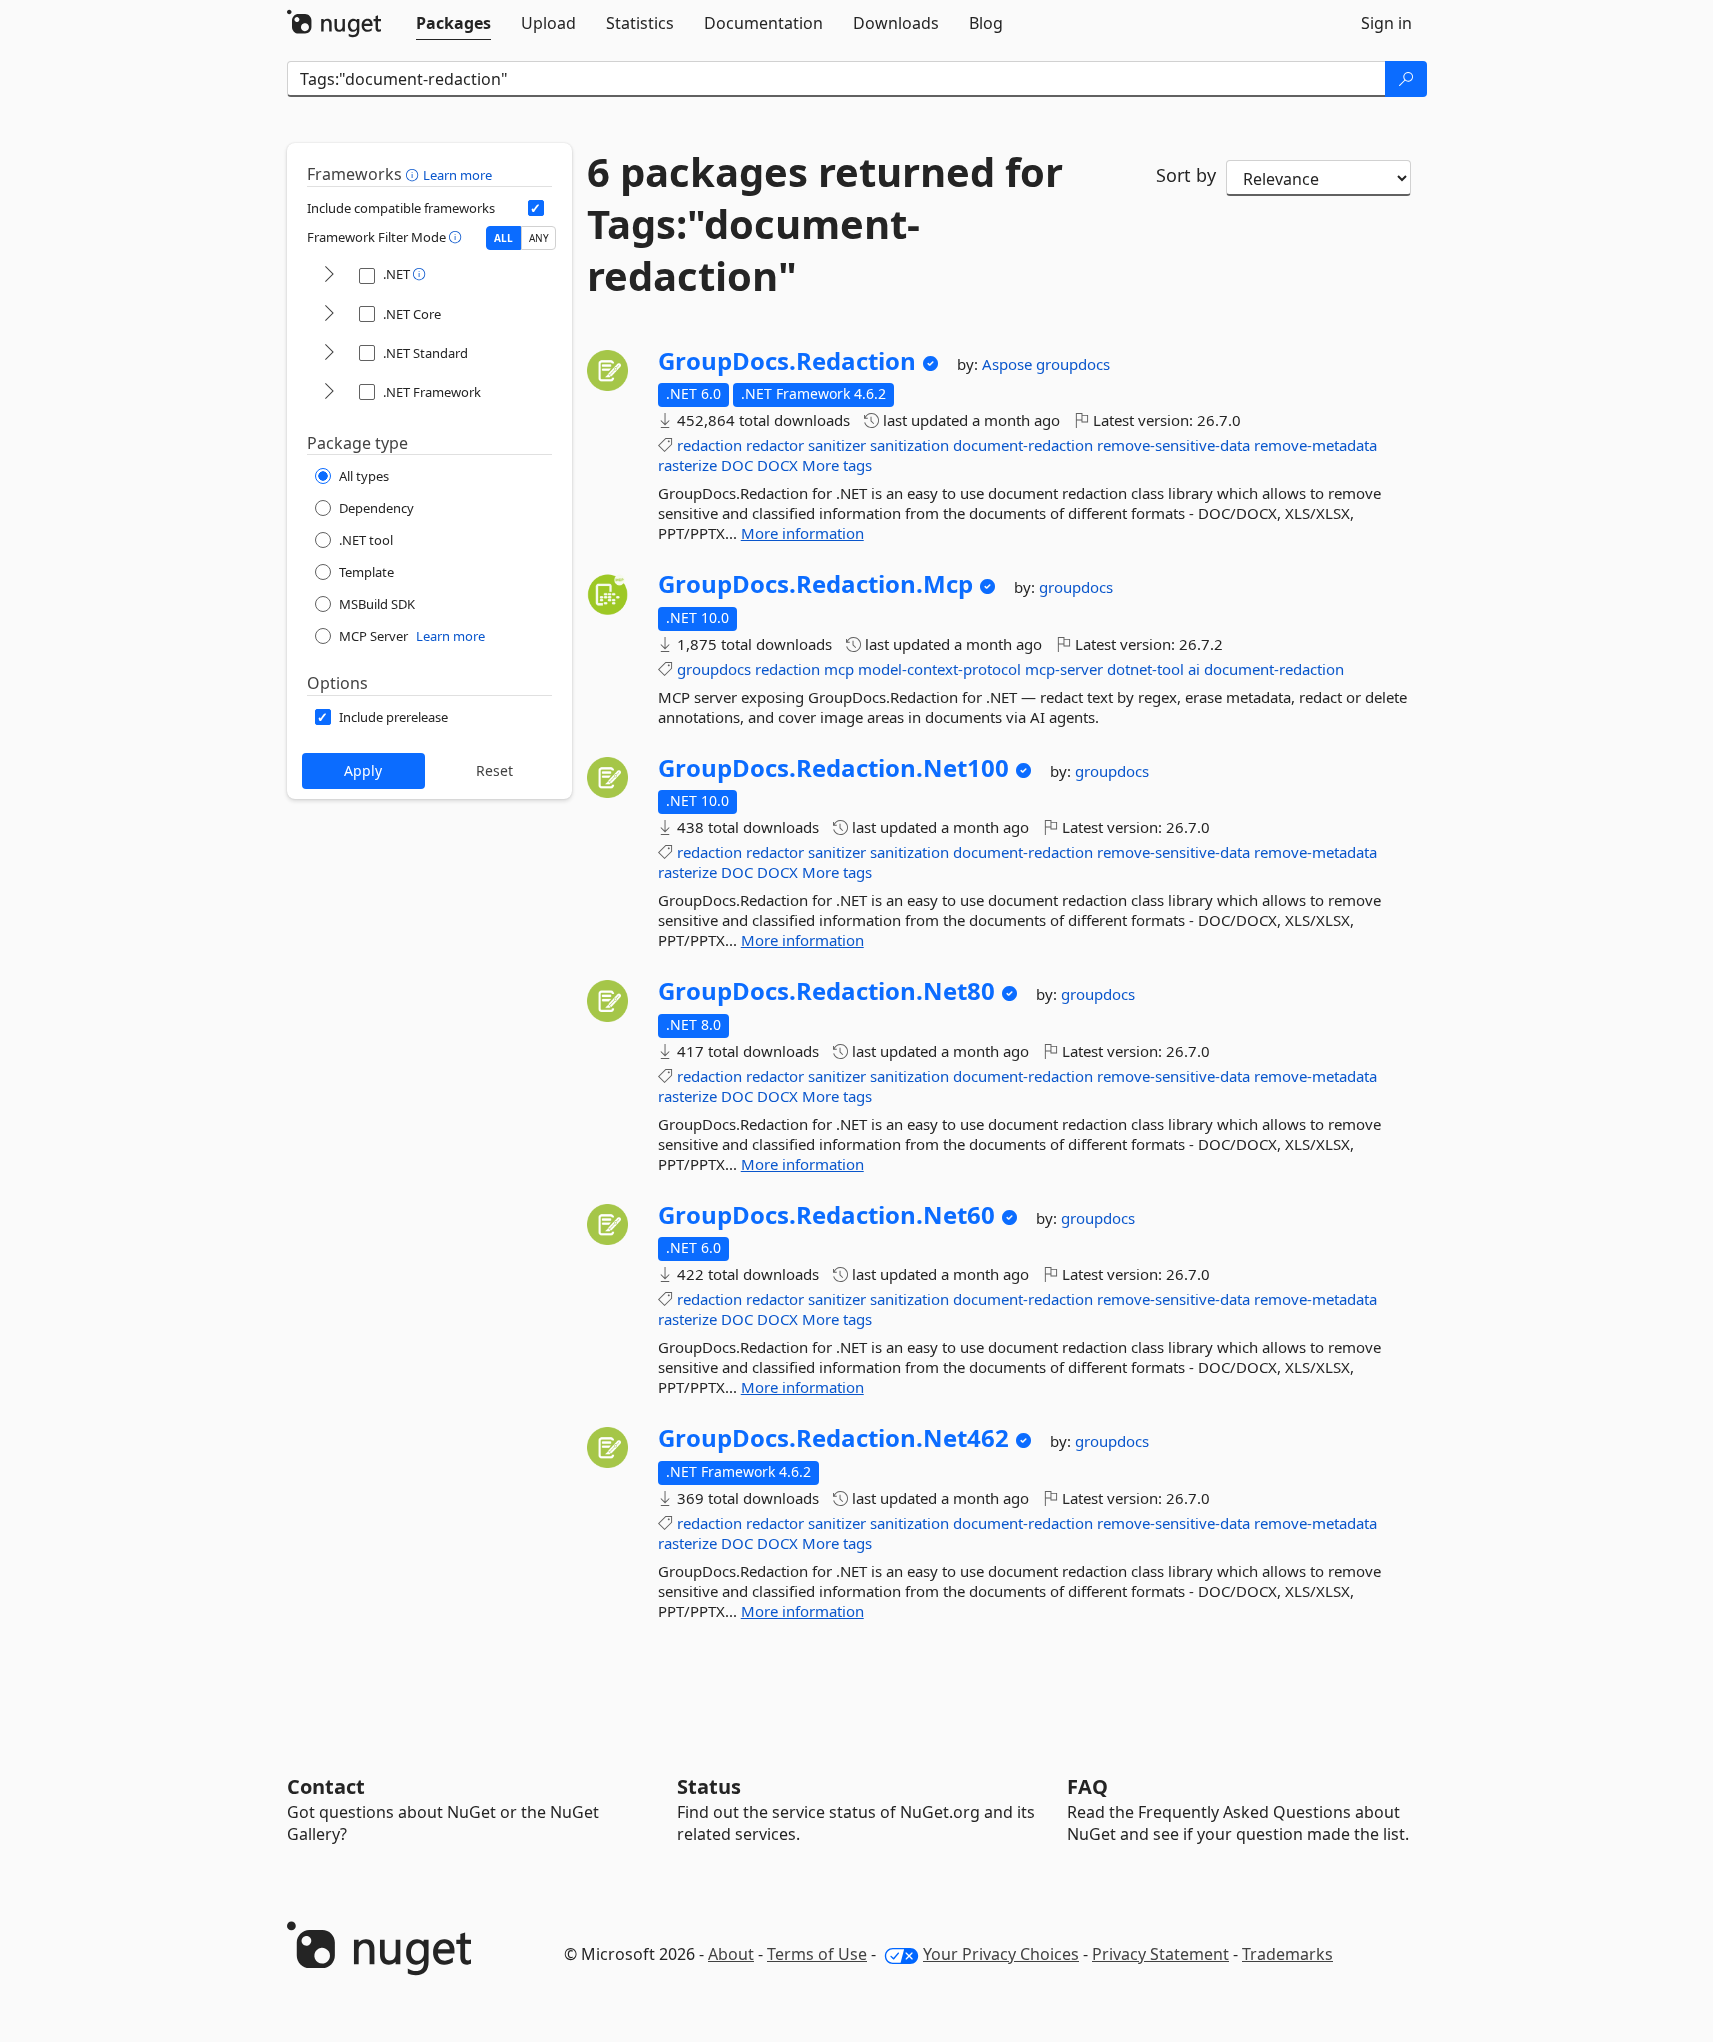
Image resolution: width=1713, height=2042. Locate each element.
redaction (709, 445)
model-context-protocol (939, 669)
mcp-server (1064, 669)
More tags (837, 465)
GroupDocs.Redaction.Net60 (826, 1215)
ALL (503, 238)
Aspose (1009, 364)
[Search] (1406, 79)
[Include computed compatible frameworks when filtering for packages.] (536, 208)
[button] (414, 174)
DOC (737, 465)
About (731, 1954)
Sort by (1186, 175)
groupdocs (1073, 364)
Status (709, 1786)
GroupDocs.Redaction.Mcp (815, 584)
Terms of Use (817, 1954)
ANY (539, 238)
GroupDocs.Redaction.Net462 (833, 1438)
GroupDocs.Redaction (787, 361)
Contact (326, 1786)
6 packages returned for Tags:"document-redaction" (825, 224)
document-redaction (1023, 445)
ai (1194, 669)
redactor (775, 445)
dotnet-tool (1145, 669)
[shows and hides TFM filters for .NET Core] (329, 314)
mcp (839, 669)
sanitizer (837, 445)
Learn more (457, 175)
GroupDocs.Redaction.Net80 (826, 991)
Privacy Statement (1160, 1954)
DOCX (777, 465)
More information (802, 533)
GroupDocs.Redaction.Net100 (833, 768)
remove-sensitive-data (1173, 445)
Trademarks (1287, 1954)
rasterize (687, 465)
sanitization (909, 445)
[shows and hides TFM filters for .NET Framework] (329, 392)
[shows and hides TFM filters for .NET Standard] (329, 353)
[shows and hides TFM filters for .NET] (329, 275)
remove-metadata (1315, 445)
